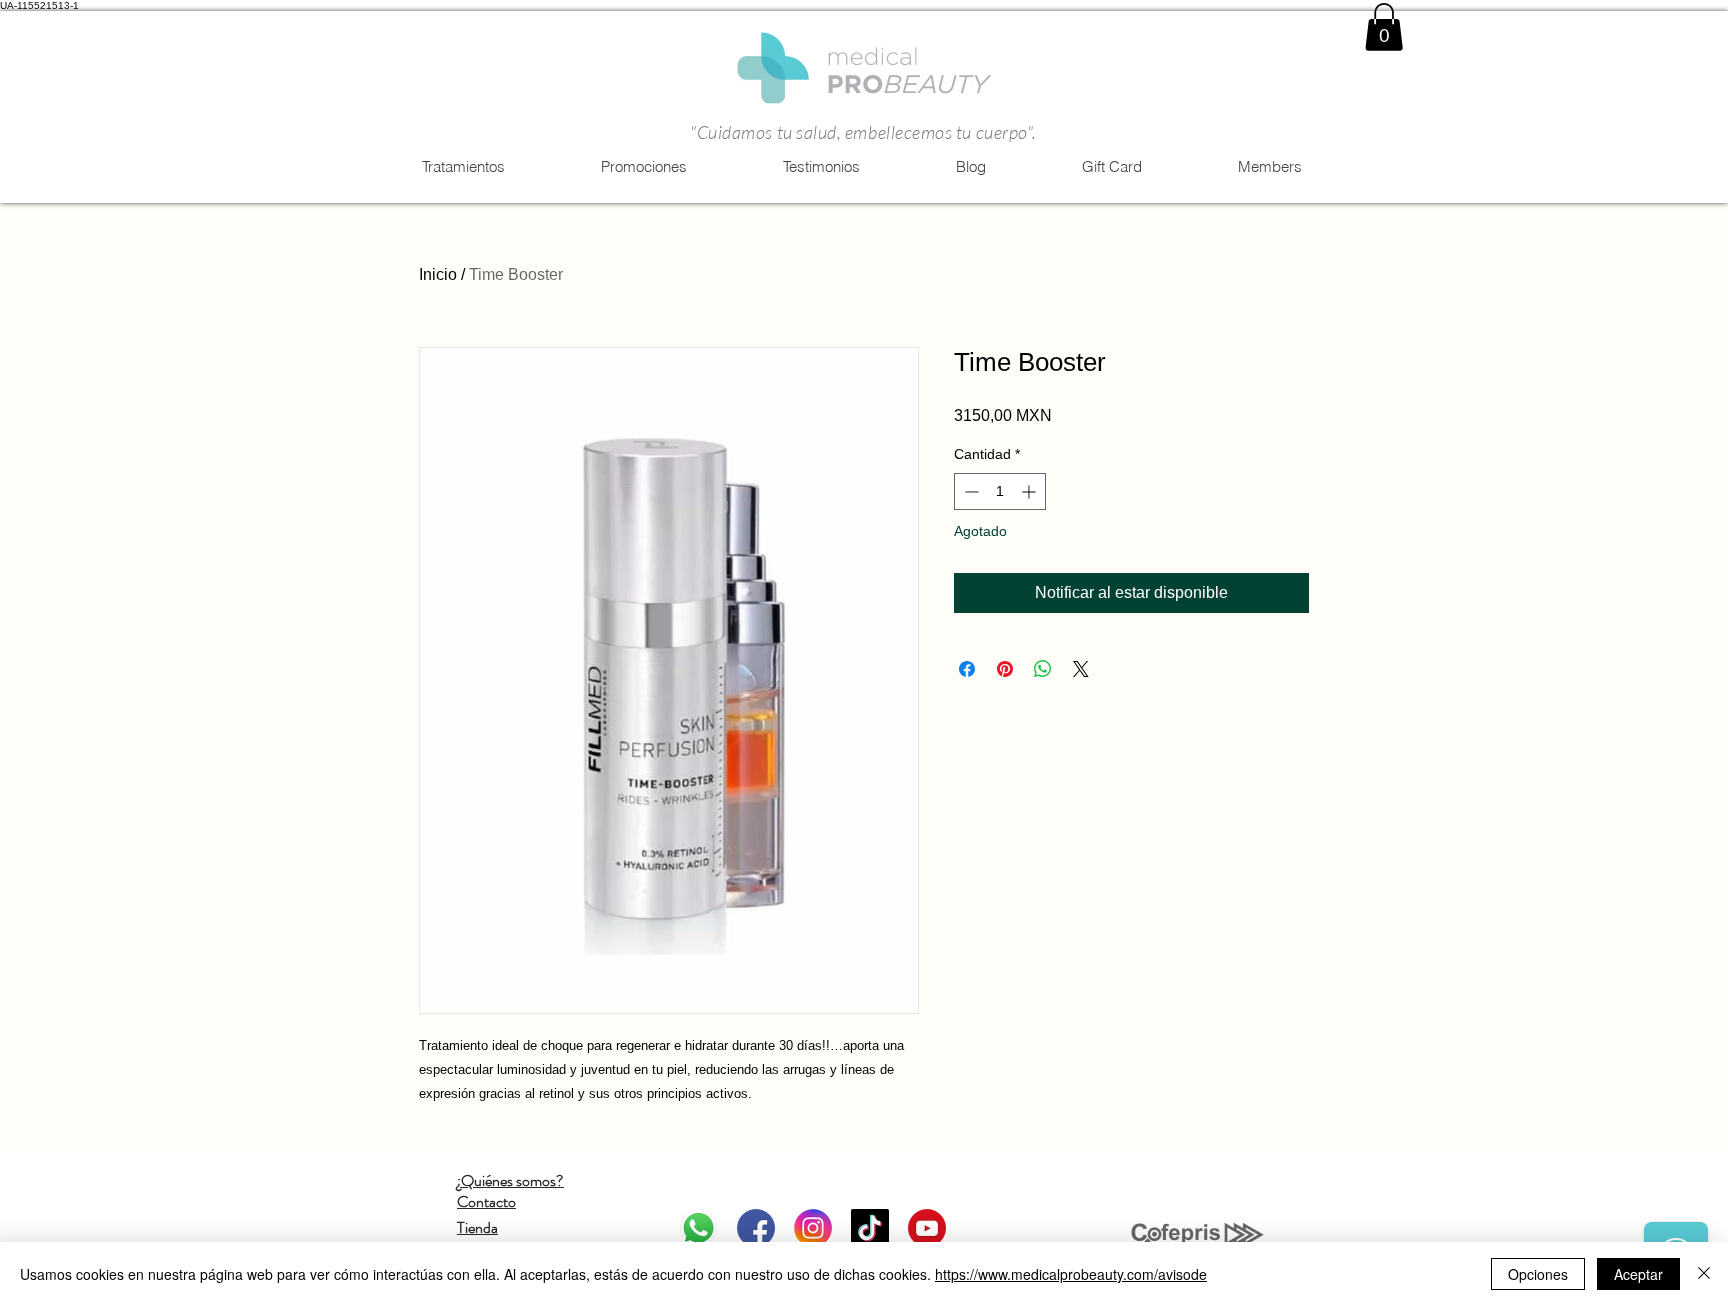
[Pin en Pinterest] (1005, 669)
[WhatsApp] (699, 1228)
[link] (1384, 27)
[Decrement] (969, 491)
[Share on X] (1081, 669)
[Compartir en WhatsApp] (1043, 669)
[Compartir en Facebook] (967, 669)
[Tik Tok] (870, 1228)
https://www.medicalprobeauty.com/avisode (1071, 1274)
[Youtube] (927, 1228)
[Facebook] (756, 1228)
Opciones (1538, 1274)
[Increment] (1030, 491)
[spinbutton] (1000, 491)
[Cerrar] (1704, 1274)
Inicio (438, 274)
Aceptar (1638, 1274)
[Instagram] (813, 1228)
